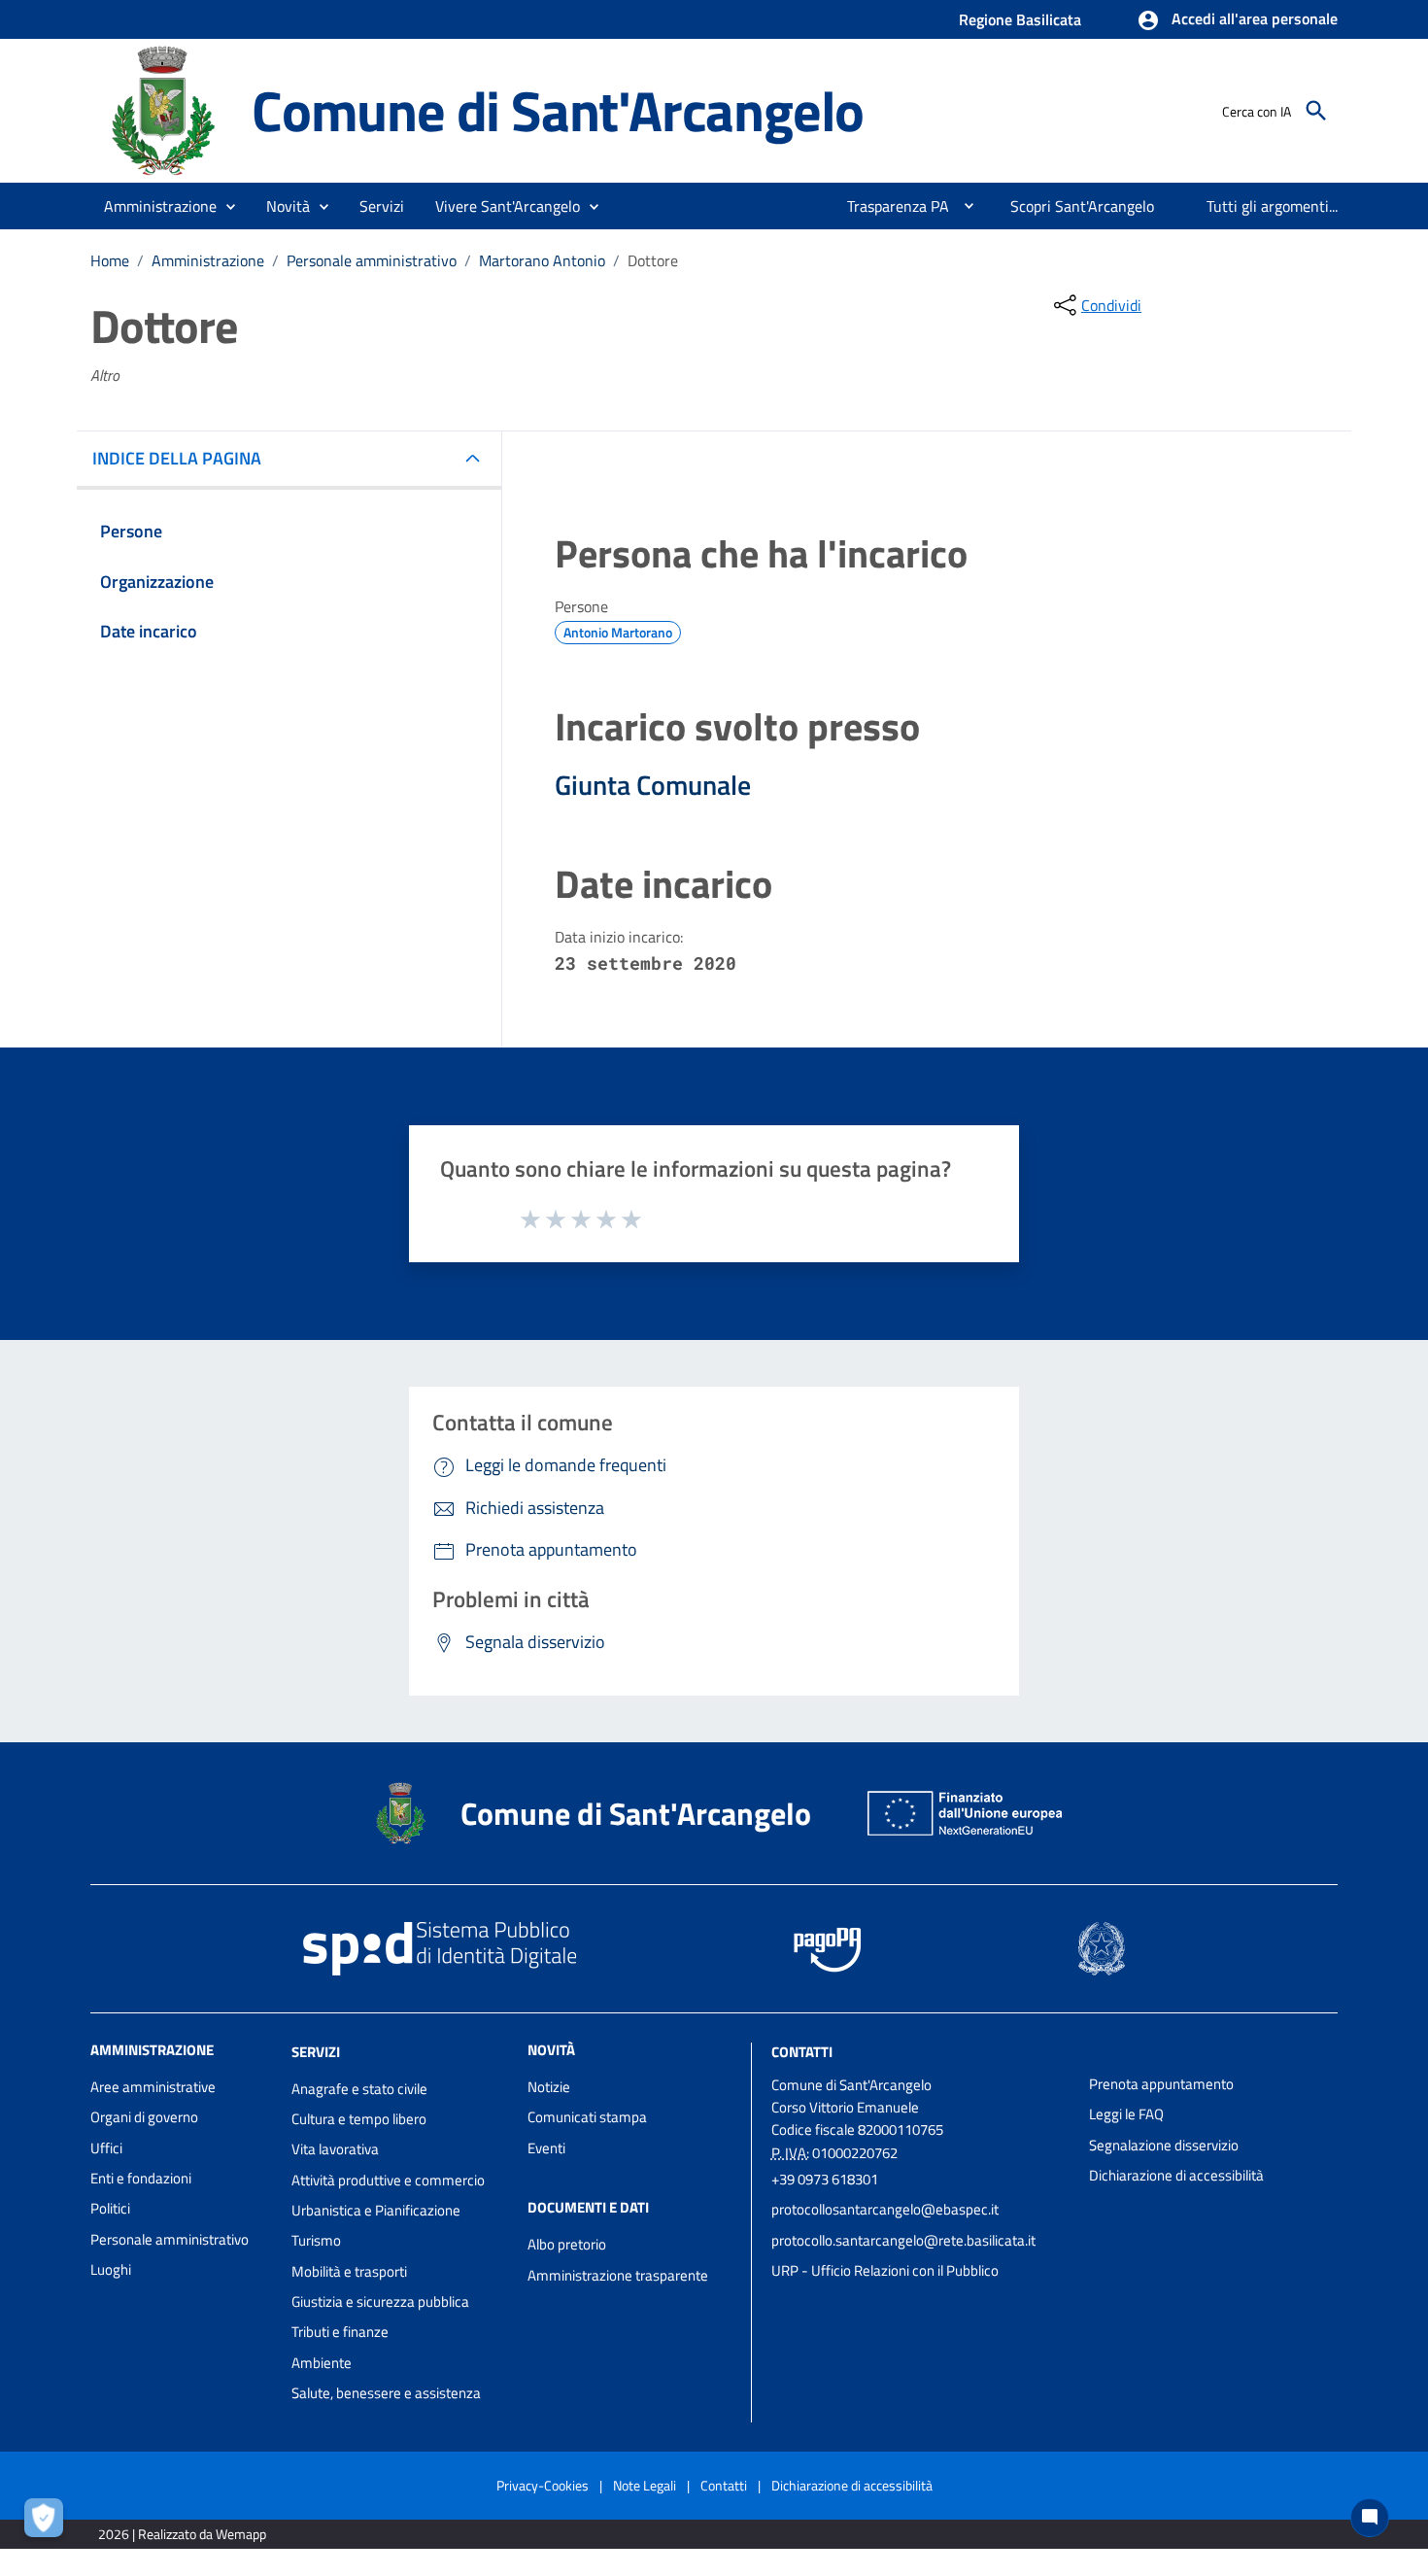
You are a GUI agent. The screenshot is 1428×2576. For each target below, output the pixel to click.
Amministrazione (208, 260)
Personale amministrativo (372, 260)
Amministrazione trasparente (618, 2275)
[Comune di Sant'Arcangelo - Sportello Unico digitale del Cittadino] (162, 109)
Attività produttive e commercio (388, 2180)
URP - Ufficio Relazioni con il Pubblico (885, 2270)
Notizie (549, 2087)
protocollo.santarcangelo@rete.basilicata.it (903, 2240)
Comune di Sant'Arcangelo (558, 110)
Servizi (316, 2052)
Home (110, 260)
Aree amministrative (153, 2087)
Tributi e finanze (340, 2332)
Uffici (106, 2148)
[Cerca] (1316, 111)
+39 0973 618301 (825, 2179)
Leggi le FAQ (1126, 2114)
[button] (1237, 20)
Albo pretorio (567, 2244)
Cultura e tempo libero (359, 2119)
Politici (110, 2208)
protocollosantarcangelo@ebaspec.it (885, 2209)
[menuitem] (890, 206)
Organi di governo (144, 2117)
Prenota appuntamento (1161, 2084)
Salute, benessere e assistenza (386, 2393)
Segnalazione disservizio (1164, 2145)
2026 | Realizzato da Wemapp (182, 2534)
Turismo (316, 2240)
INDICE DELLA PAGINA (177, 458)
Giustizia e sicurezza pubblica (380, 2301)
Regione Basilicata (1020, 19)
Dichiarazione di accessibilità (1176, 2175)
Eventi (546, 2148)
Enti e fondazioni (141, 2178)
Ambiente (322, 2363)
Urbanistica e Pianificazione (376, 2210)
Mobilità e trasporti (349, 2271)
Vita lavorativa (335, 2149)
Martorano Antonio (542, 260)
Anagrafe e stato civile (359, 2089)
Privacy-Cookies (543, 2485)
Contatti (802, 2052)
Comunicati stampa (587, 2117)
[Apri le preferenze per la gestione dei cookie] (49, 2523)
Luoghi (111, 2269)
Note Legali (645, 2485)
